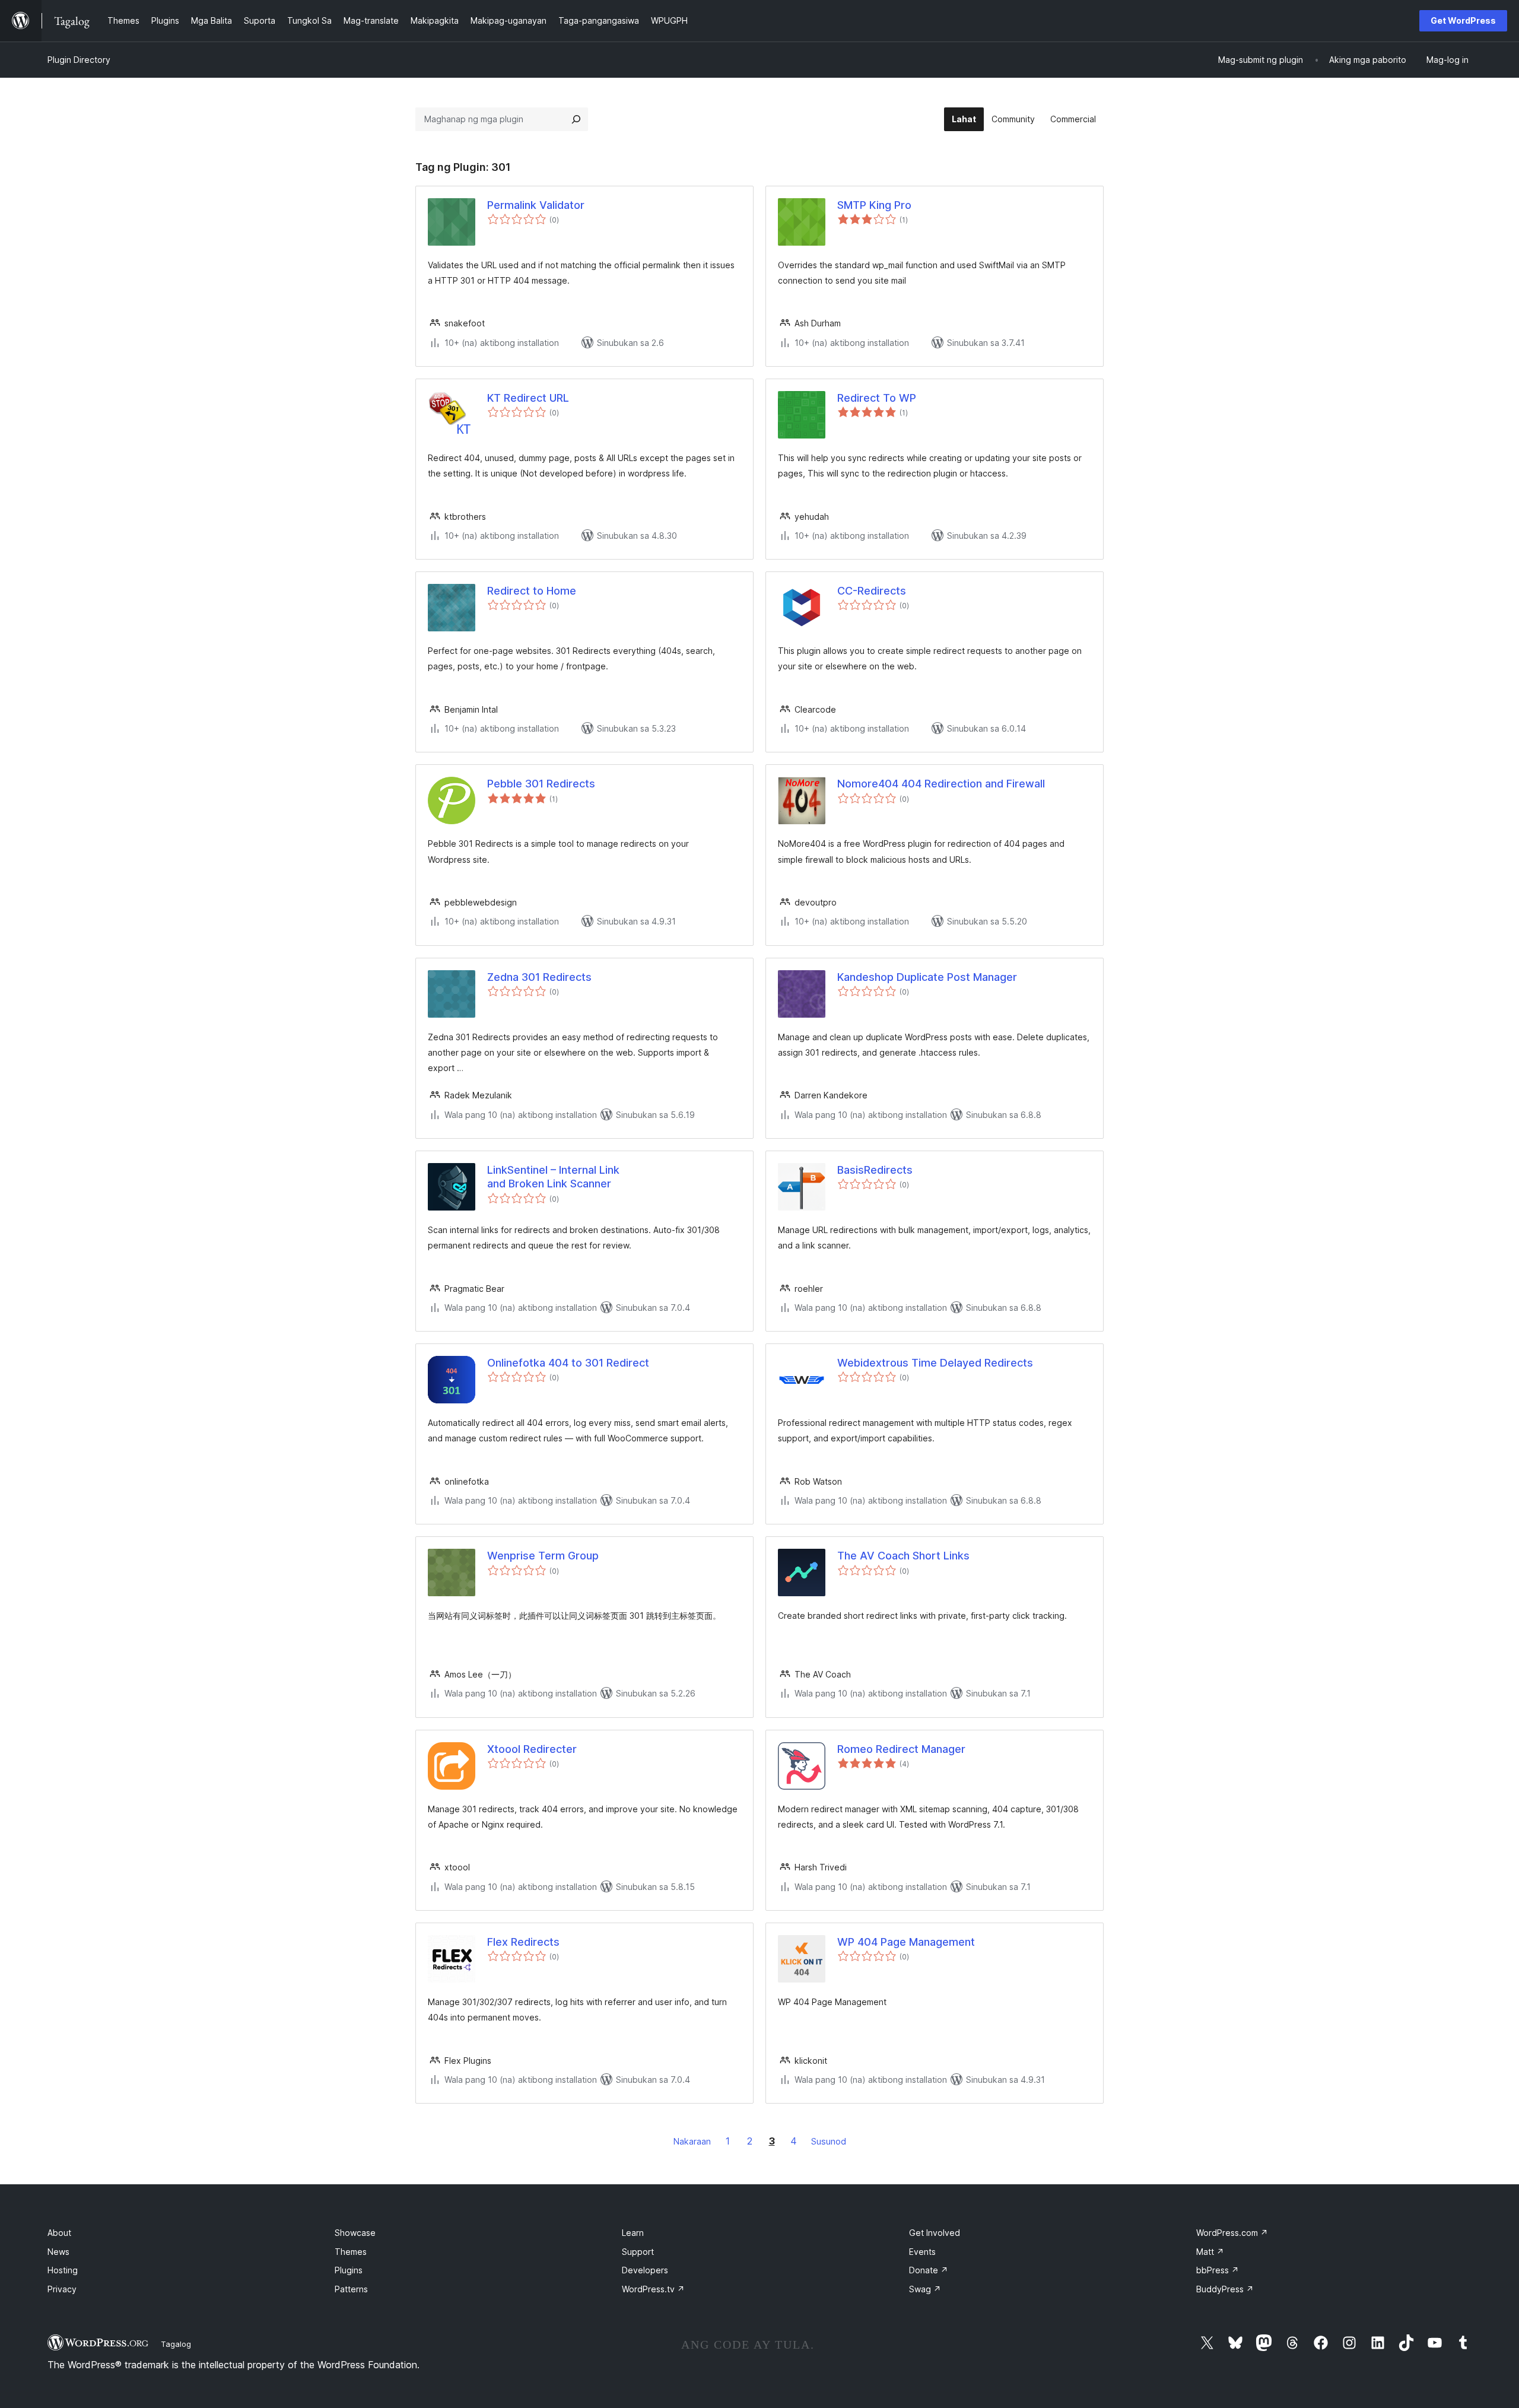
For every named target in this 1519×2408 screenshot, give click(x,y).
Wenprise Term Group (543, 1556)
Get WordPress (1463, 20)
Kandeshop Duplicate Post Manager (927, 977)
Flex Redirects (523, 1942)
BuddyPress (1225, 2289)
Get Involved (935, 2233)
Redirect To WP (877, 398)
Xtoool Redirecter (532, 1749)
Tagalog (176, 2344)
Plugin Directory (79, 60)
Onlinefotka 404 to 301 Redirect (568, 1363)
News (58, 2252)
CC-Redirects (872, 591)
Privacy (62, 2289)
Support (638, 2252)
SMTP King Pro (874, 205)
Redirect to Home (532, 591)
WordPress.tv (653, 2289)
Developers (645, 2270)
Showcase (355, 2233)
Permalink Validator (536, 205)
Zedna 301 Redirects (539, 977)
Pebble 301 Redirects (541, 784)
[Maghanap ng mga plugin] (576, 119)
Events (922, 2252)
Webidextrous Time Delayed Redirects (935, 1363)
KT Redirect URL (528, 398)
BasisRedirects (875, 1170)
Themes (351, 2252)
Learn (633, 2233)
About (59, 2233)
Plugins (349, 2270)
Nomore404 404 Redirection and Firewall (941, 784)
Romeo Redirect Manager (901, 1749)
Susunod (829, 2141)
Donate (929, 2270)
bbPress (1218, 2270)
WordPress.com (1232, 2233)
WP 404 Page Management (906, 1942)
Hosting (63, 2270)
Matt (1210, 2252)
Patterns (351, 2289)
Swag (925, 2289)
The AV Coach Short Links (903, 1556)
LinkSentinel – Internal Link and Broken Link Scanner (553, 1177)
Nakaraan (692, 2141)
